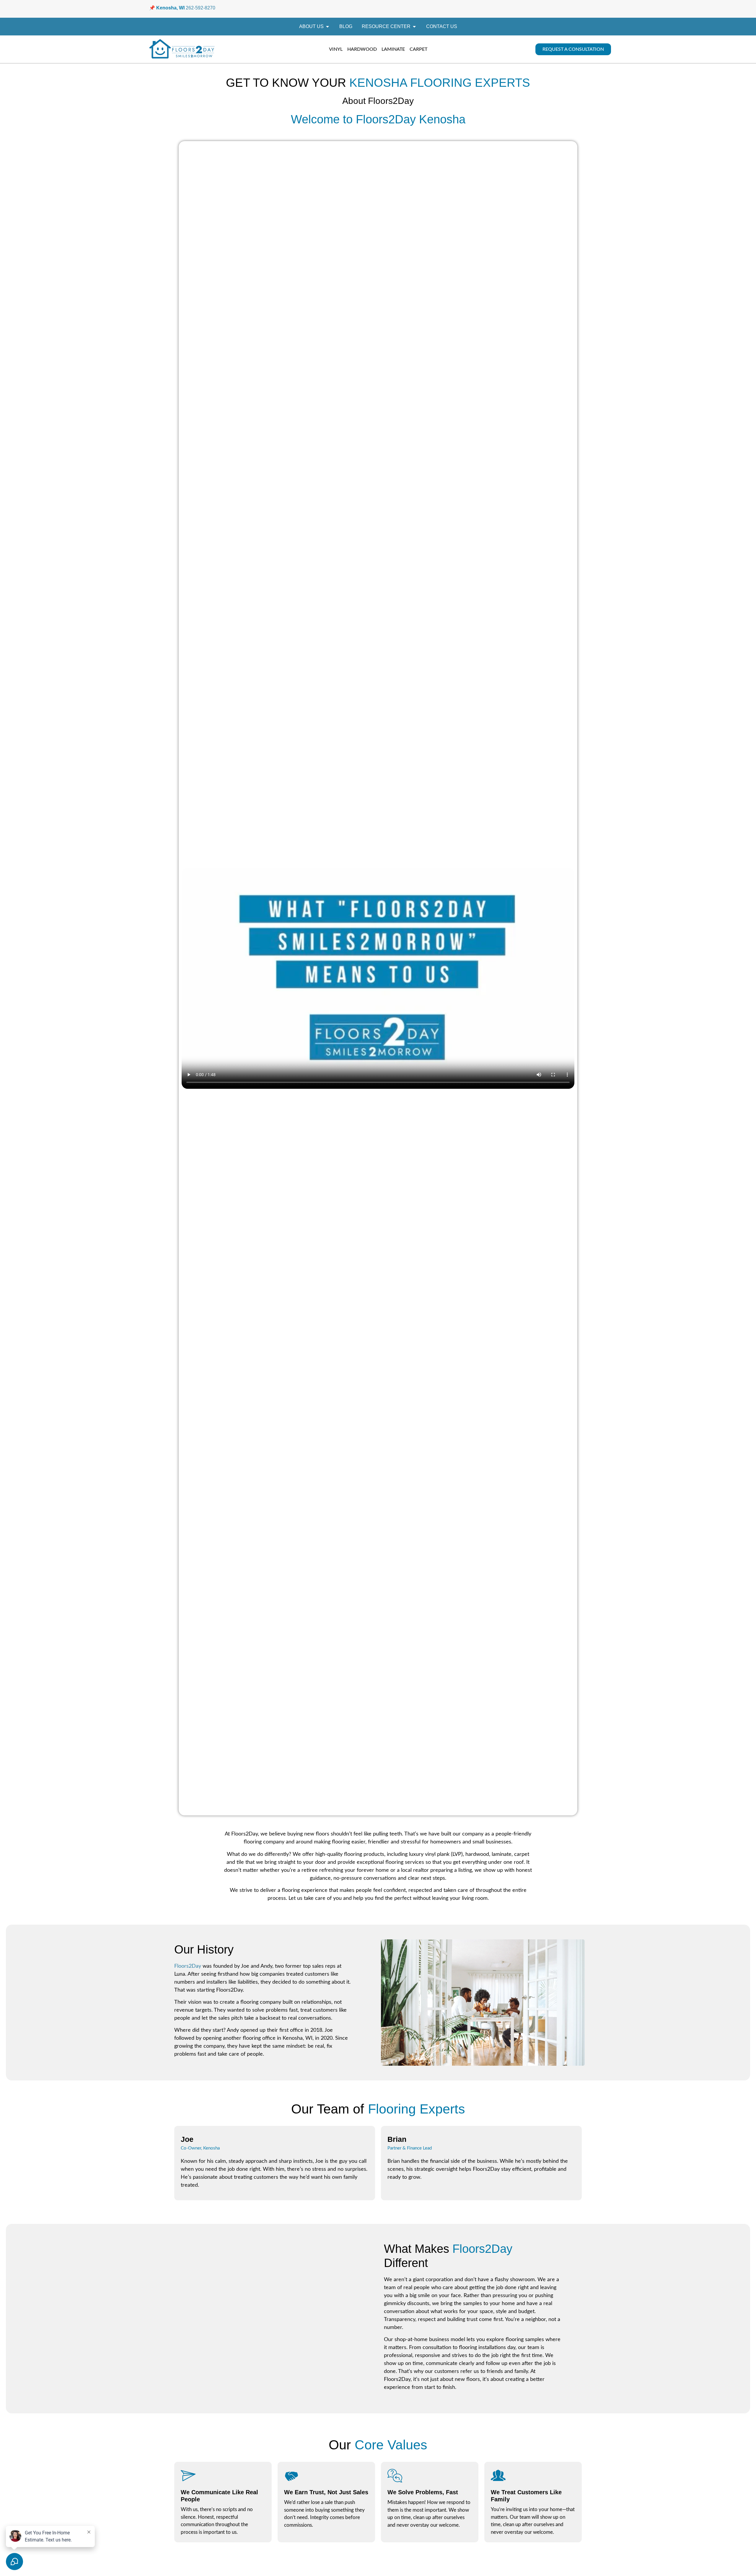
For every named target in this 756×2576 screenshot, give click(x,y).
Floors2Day (188, 1966)
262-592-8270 (201, 8)
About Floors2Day (378, 101)
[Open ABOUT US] (328, 27)
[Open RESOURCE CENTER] (414, 27)
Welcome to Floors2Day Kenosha (378, 119)
